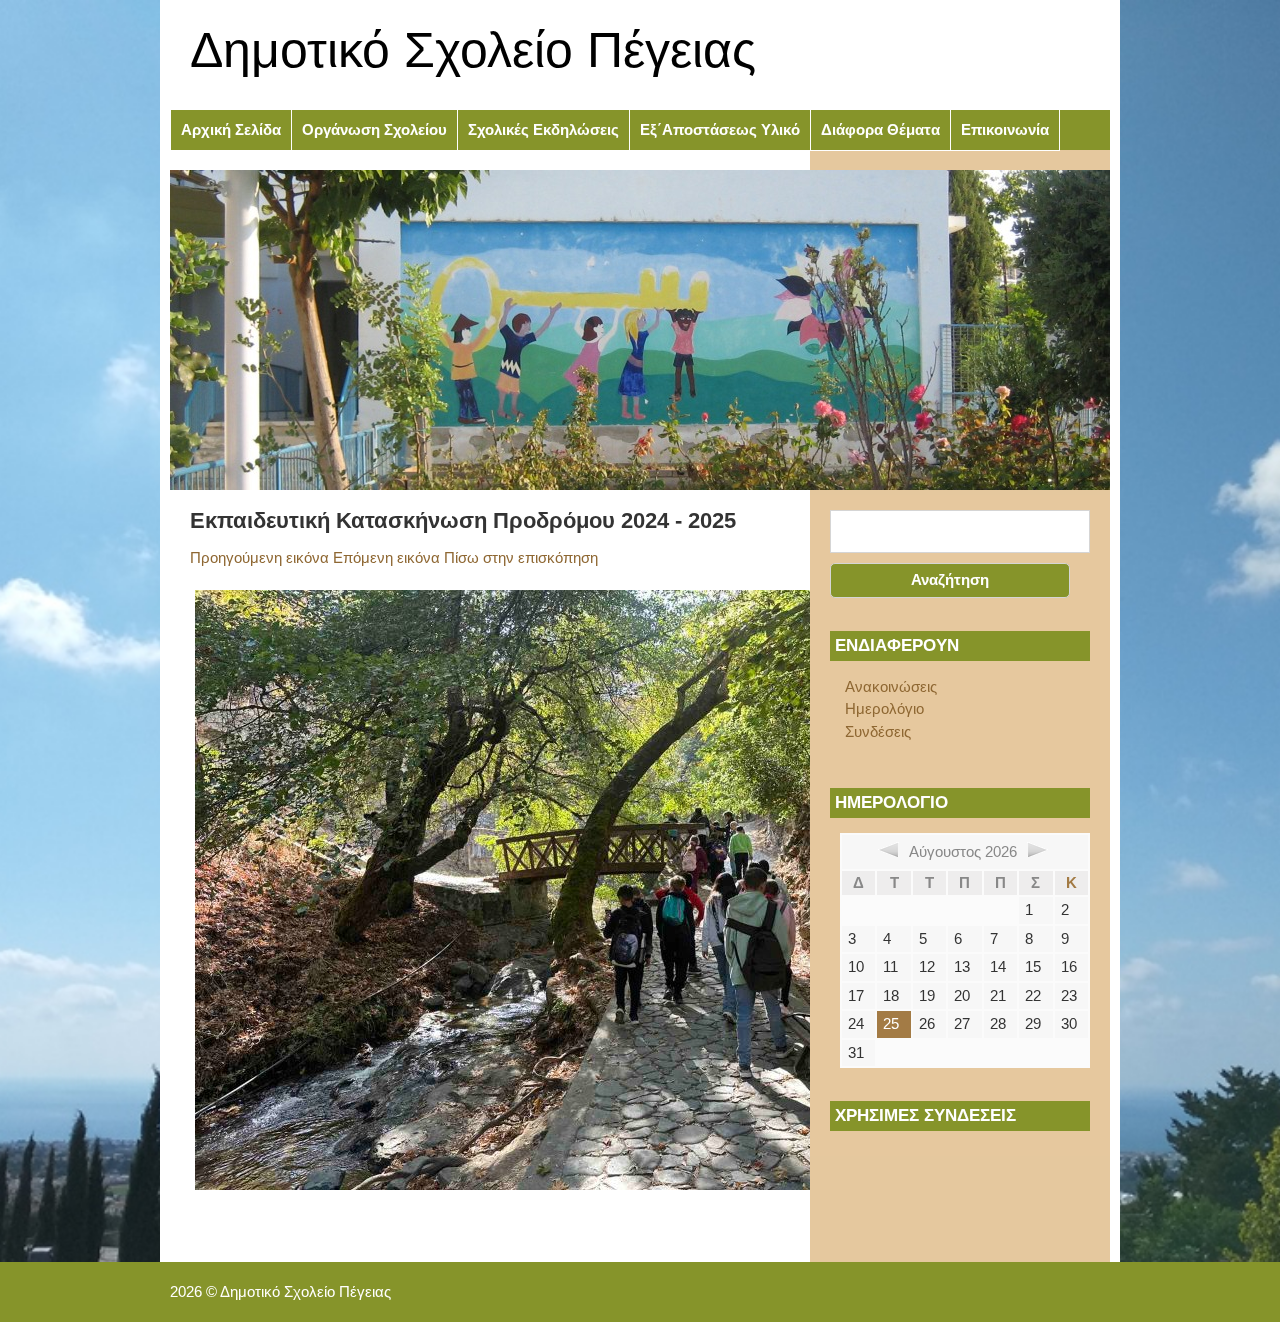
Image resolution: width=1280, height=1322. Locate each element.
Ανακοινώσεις (891, 686)
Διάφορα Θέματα (880, 129)
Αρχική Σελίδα (231, 129)
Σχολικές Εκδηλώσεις (543, 129)
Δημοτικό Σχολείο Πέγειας (473, 50)
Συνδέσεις (878, 731)
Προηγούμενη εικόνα (259, 557)
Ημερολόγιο (884, 708)
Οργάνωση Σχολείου (374, 129)
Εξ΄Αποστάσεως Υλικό (720, 129)
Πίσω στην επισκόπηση (521, 557)
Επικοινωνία (1005, 129)
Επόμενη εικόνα (386, 557)
